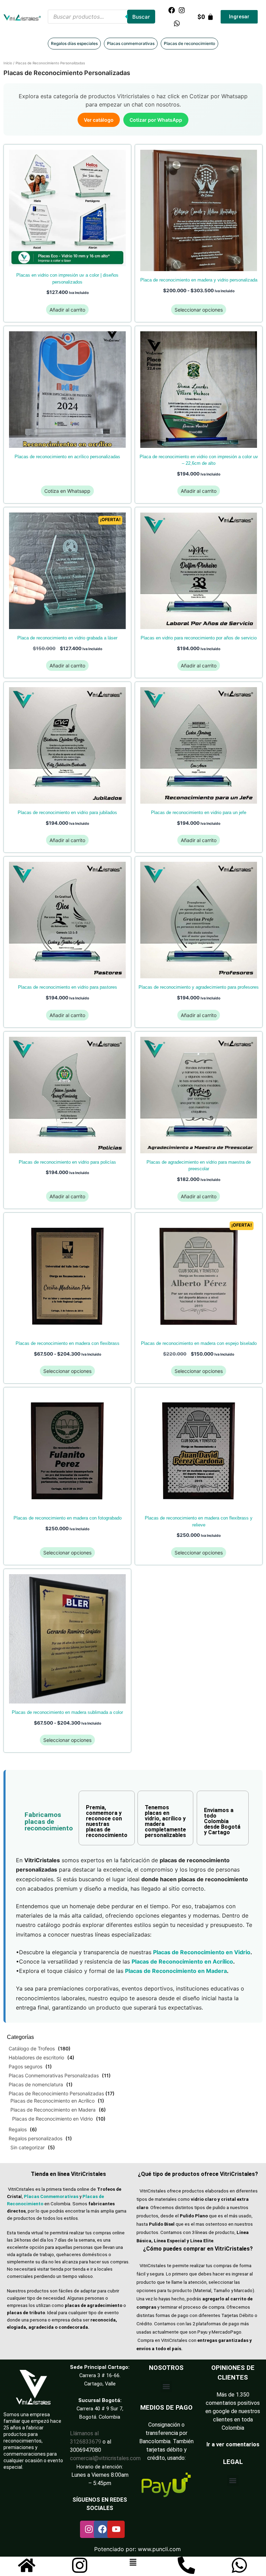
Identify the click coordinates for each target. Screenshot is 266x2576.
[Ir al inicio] (27, 2565)
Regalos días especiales (74, 43)
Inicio (8, 63)
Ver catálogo (99, 120)
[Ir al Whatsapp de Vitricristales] (239, 2565)
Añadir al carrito (67, 310)
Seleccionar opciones (199, 310)
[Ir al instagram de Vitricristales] (80, 2565)
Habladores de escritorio (36, 2057)
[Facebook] (171, 10)
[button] (166, 2387)
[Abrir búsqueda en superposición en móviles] (101, 17)
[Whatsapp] (177, 23)
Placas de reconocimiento (189, 43)
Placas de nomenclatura (36, 2084)
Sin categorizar (28, 2147)
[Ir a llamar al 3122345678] (186, 2565)
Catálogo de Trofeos (32, 2048)
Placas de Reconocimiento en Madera (53, 2110)
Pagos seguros (25, 2066)
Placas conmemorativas (131, 43)
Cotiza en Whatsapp (67, 491)
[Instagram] (182, 10)
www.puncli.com (159, 2549)
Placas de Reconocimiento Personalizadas (56, 2093)
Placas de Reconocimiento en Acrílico (52, 2101)
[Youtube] (116, 2529)
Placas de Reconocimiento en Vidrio (52, 2119)
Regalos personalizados (36, 2138)
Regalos (18, 2129)
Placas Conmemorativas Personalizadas (54, 2075)
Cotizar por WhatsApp (156, 120)
